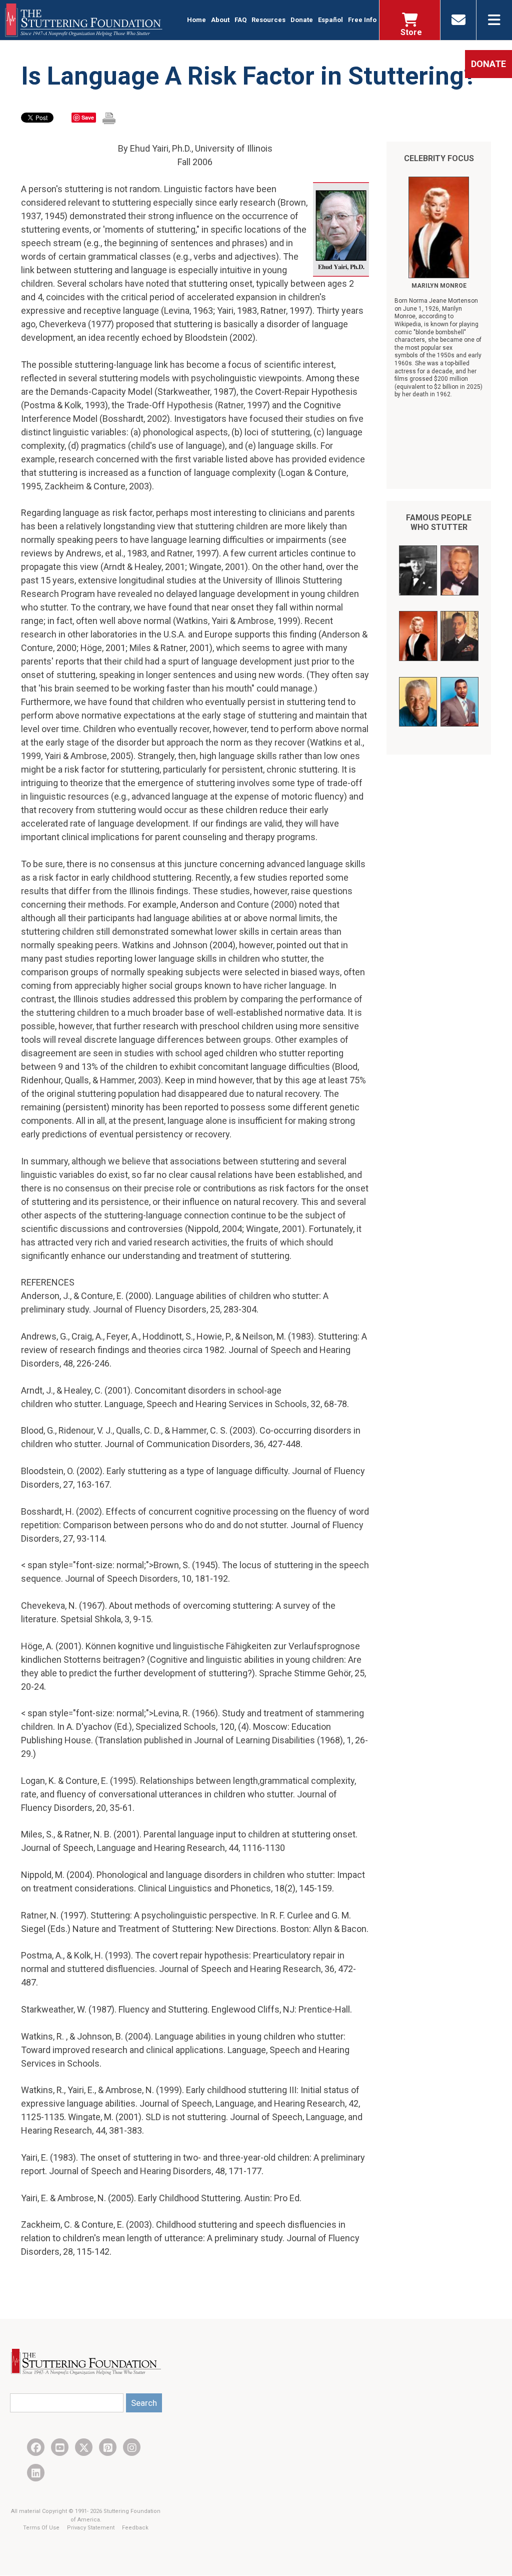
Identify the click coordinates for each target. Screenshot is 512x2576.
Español (330, 20)
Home (196, 20)
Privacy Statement (91, 2528)
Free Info (362, 20)
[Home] (84, 20)
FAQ (240, 20)
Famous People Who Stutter (439, 522)
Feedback (135, 2528)
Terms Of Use (42, 2528)
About (220, 20)
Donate (302, 20)
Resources (268, 20)
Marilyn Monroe (439, 286)
